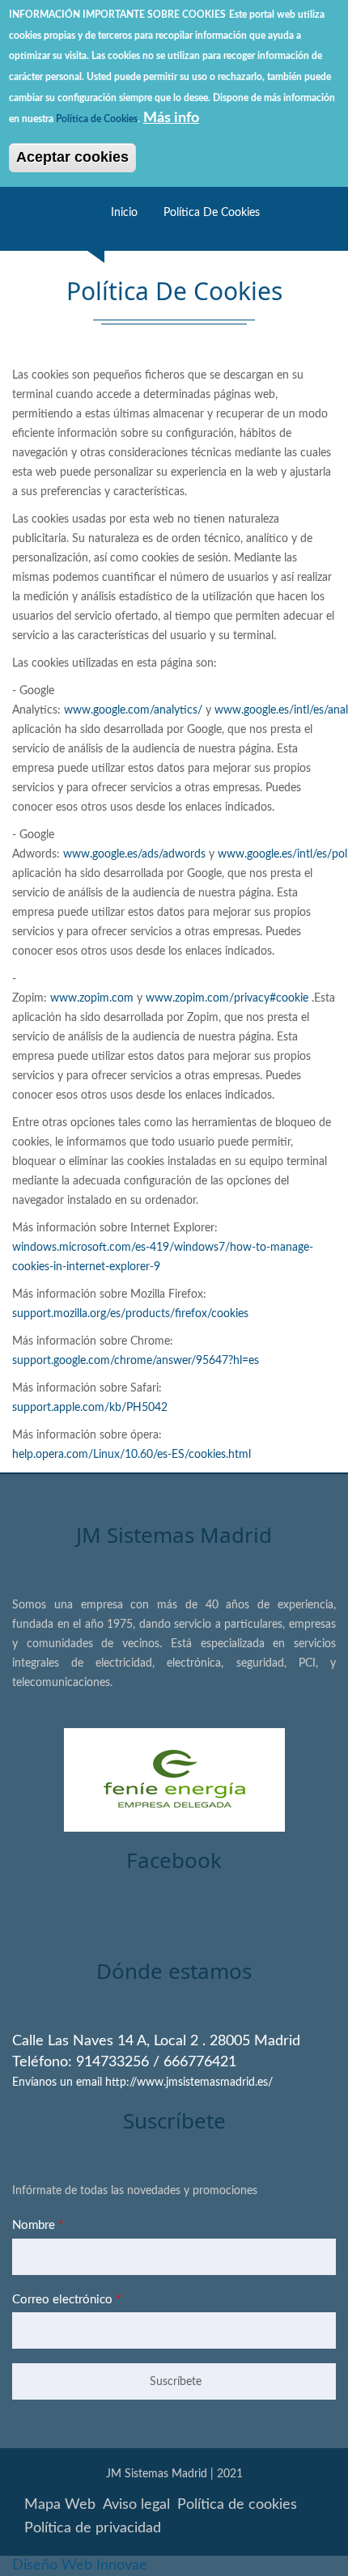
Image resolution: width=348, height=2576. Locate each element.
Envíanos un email (57, 2082)
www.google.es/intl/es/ (271, 710)
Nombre (38, 2225)
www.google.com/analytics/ (133, 710)
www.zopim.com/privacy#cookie (227, 998)
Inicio (124, 213)
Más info (171, 118)
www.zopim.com (92, 998)
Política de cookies (212, 213)
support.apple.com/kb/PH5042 (90, 1408)
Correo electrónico (66, 2300)
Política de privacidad (93, 2528)
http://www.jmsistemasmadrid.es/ (189, 2082)
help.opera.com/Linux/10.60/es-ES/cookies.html (132, 1455)
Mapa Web (60, 2505)
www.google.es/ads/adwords (134, 854)
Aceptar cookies (72, 157)
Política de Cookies (97, 119)
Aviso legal (136, 2505)
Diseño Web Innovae (80, 2565)
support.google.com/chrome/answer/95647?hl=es (136, 1361)
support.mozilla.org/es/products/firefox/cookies (130, 1314)
